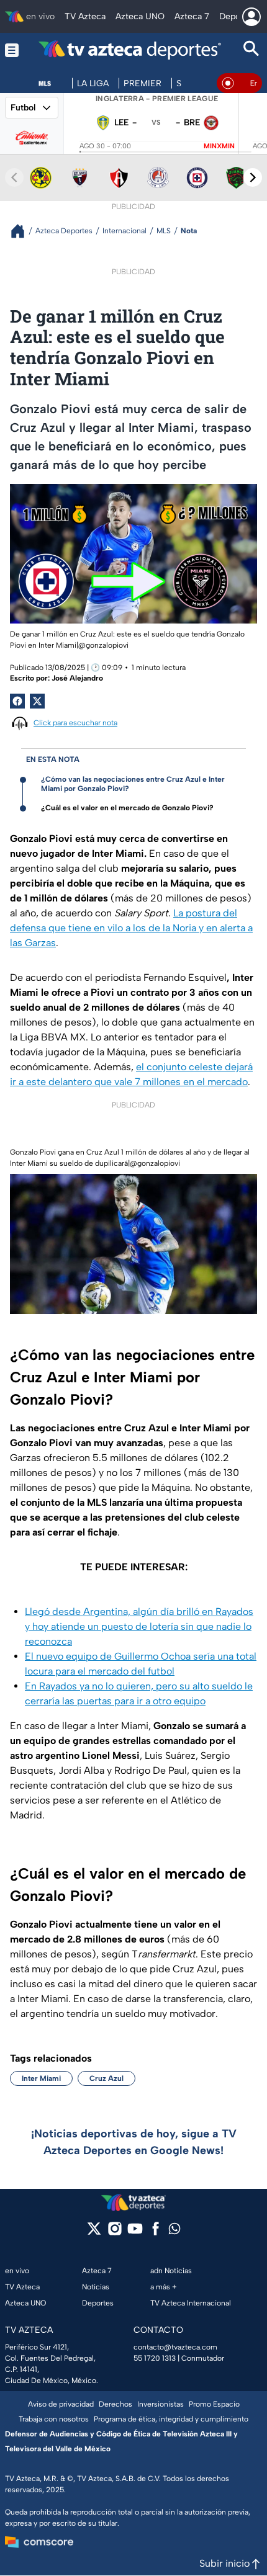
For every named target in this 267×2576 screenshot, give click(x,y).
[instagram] (115, 2233)
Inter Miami (41, 2078)
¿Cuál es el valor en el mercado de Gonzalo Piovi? (127, 808)
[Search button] (251, 50)
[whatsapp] (174, 2231)
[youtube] (135, 2233)
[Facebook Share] (17, 701)
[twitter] (94, 2233)
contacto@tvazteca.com (175, 2347)
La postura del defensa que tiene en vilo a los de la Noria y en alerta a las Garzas (131, 928)
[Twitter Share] (37, 701)
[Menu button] (12, 50)
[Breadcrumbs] (23, 231)
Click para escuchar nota (75, 723)
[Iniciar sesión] (251, 17)
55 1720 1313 (155, 2358)
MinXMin (219, 146)
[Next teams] (253, 177)
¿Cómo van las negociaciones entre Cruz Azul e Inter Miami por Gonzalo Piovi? (133, 784)
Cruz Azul (106, 2078)
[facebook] (156, 2233)
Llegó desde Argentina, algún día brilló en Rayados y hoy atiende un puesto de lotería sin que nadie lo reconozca (139, 1626)
